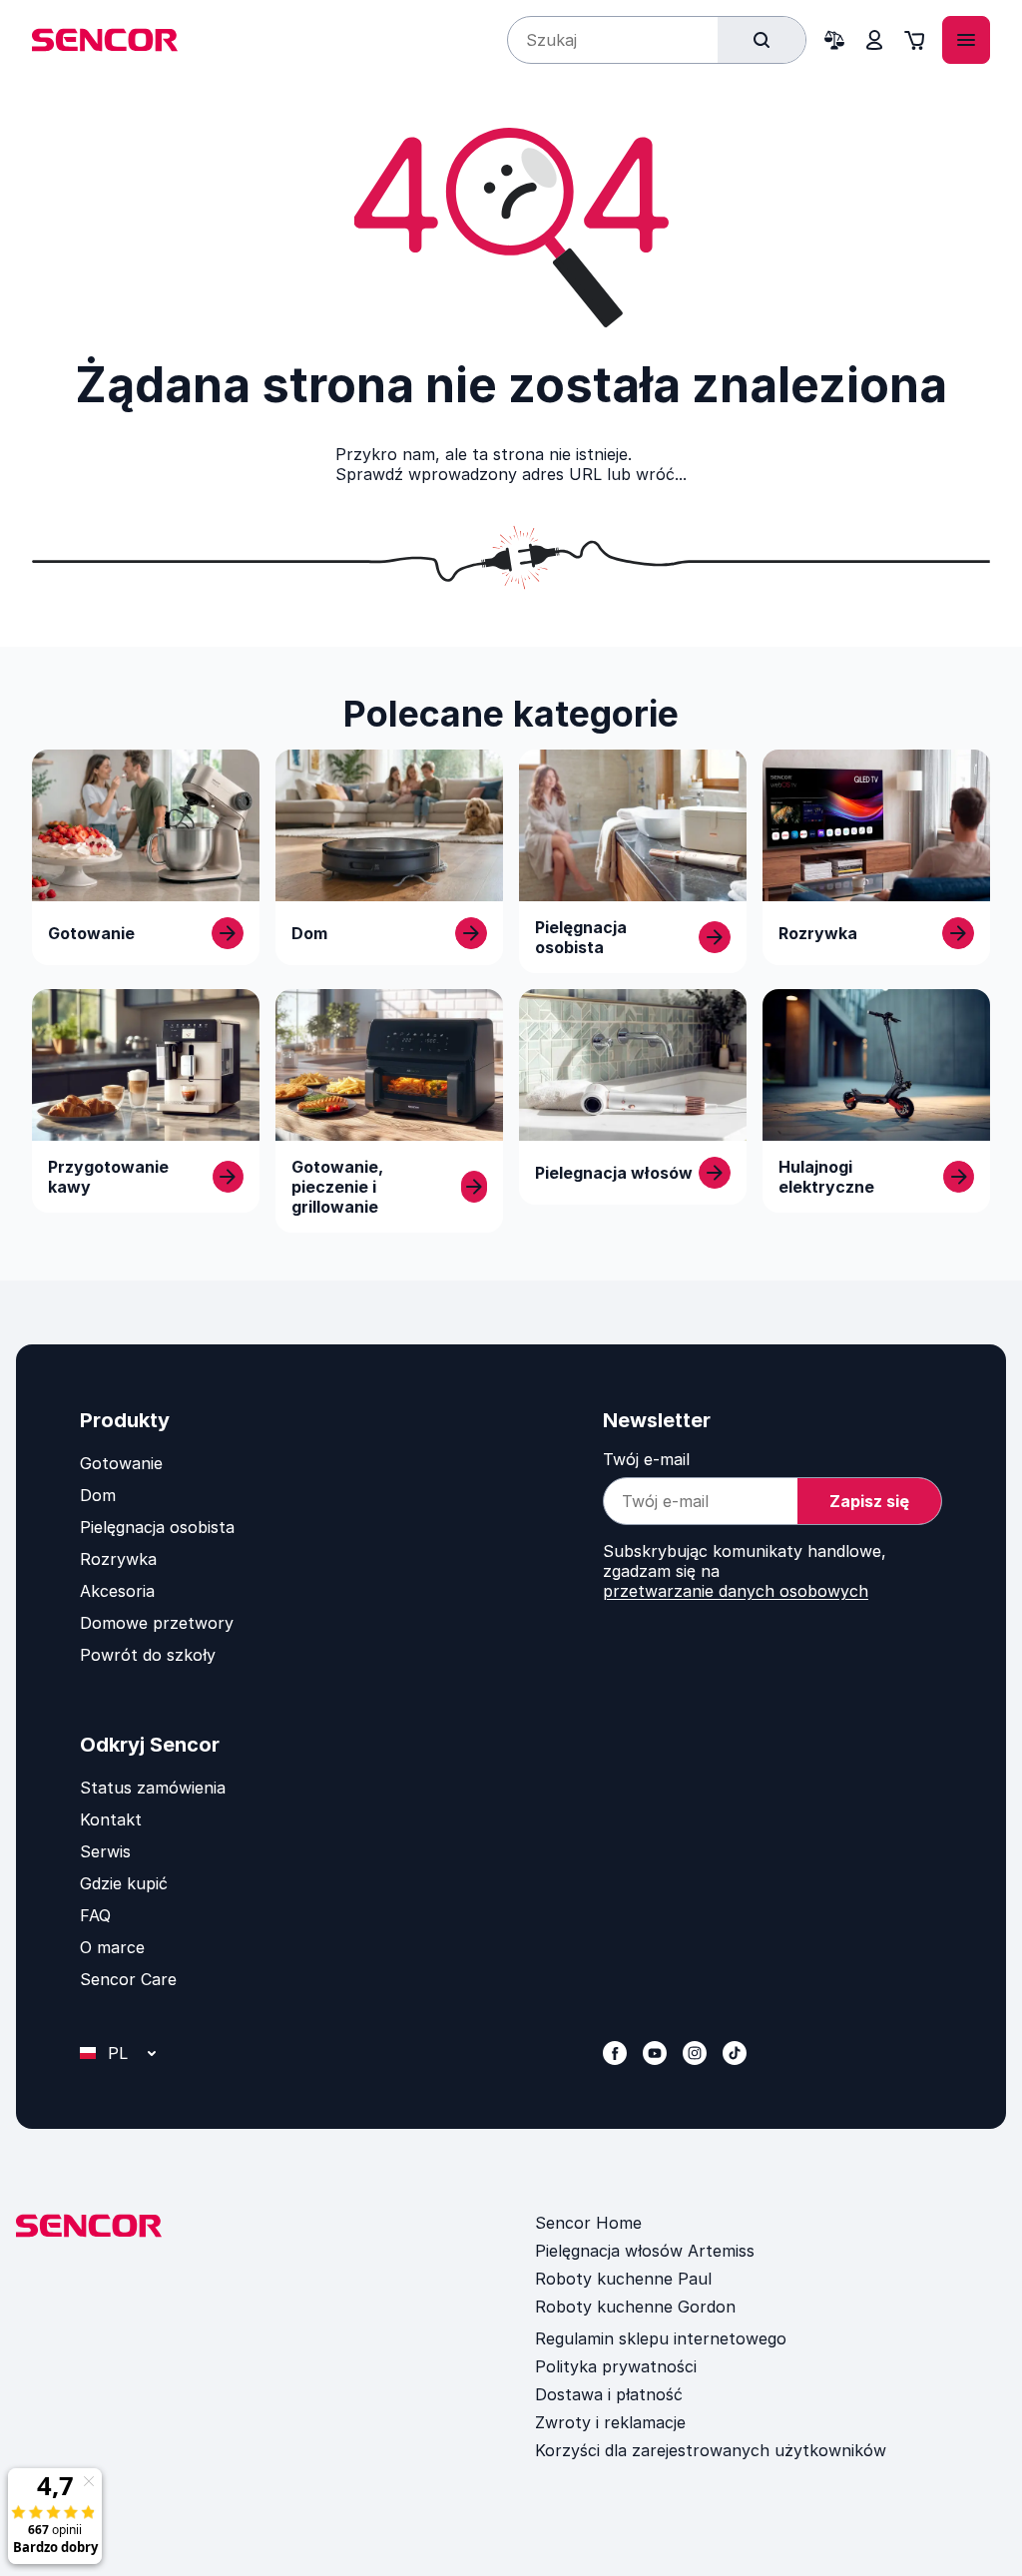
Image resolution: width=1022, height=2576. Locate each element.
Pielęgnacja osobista (157, 1527)
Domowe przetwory (157, 1623)
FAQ (95, 1915)
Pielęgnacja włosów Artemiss (645, 2251)
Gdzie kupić (124, 1883)
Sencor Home (588, 2223)
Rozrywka (118, 1559)
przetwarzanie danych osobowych (736, 1591)
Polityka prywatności (616, 2366)
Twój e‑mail (646, 1459)
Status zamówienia (153, 1788)
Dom (98, 1495)
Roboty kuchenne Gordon (635, 2307)
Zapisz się (869, 1501)
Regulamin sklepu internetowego (661, 2338)
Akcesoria (117, 1591)
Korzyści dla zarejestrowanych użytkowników (711, 2450)
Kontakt (111, 1819)
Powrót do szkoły (148, 1655)
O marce (112, 1947)
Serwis (105, 1851)
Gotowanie (121, 1463)
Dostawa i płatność (609, 2394)
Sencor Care (128, 1979)
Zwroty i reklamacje (610, 2422)
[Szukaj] (762, 40)
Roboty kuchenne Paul (623, 2279)
